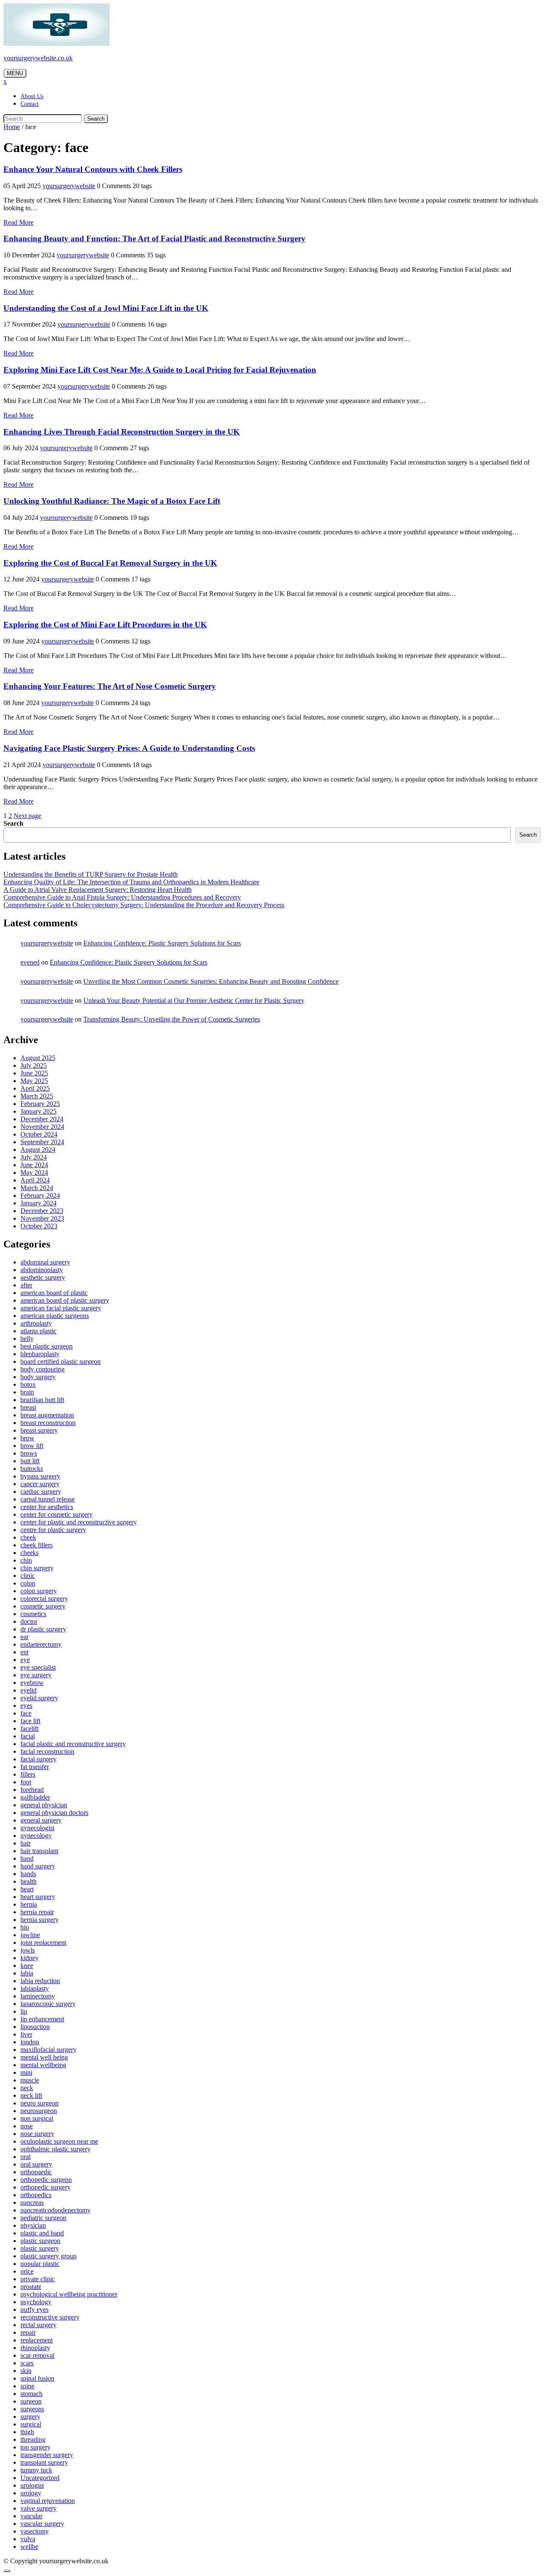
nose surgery (37, 2134)
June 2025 (34, 1073)
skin (26, 2371)
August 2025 (38, 1058)
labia (27, 1973)
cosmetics (33, 1614)
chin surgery (37, 1568)
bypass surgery (40, 1476)
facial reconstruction (47, 1751)
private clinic (38, 2279)
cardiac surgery (41, 1491)
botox (28, 1384)
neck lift (31, 2095)
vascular (31, 2516)
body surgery (38, 1377)
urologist (32, 2485)
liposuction (35, 2027)
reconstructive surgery (50, 2317)
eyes (26, 1706)
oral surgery (36, 2164)
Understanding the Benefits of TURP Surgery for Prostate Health (91, 874)
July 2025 (34, 1065)
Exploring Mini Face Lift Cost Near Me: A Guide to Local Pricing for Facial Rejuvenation (160, 370)
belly (27, 1339)
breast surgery (39, 1430)
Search (96, 119)
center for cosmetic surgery (57, 1514)
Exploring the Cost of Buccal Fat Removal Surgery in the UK (110, 563)
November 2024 (42, 1127)
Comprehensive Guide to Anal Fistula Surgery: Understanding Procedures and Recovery (122, 897)
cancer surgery (40, 1484)
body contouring (42, 1369)
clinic (28, 1576)
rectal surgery (38, 2325)
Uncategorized (40, 2478)
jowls (28, 1950)
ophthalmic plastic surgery (55, 2149)
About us (32, 96)
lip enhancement (42, 2019)
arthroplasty (36, 1323)
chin (26, 1560)
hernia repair (37, 1912)
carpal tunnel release (48, 1499)
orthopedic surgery (45, 2187)
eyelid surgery (39, 1698)
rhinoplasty (35, 2348)
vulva (28, 2539)
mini (26, 2072)
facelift (30, 1728)
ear (24, 1637)
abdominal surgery (45, 1262)
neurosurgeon (39, 2111)
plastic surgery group (48, 2256)
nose (27, 2126)
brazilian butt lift (42, 1400)
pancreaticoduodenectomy (55, 2210)
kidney (30, 1958)
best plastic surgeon (47, 1346)
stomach (31, 2394)
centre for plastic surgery (53, 1530)
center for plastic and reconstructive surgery (79, 1522)
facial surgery (38, 1759)
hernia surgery (40, 1920)
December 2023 (42, 1211)
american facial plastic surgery (61, 1308)
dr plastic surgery (43, 1629)
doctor (29, 1621)
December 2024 (42, 1119)
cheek (28, 1537)
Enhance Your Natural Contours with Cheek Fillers (93, 169)
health (28, 1881)
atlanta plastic (38, 1331)
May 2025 (34, 1081)
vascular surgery (42, 2524)
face (26, 1713)
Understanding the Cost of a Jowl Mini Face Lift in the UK (106, 308)
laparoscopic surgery (48, 2004)
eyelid (28, 1690)
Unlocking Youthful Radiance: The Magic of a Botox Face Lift (112, 501)
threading (33, 2439)
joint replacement (43, 1943)
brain (27, 1392)
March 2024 (37, 1188)
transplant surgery (44, 2462)
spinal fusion (37, 2378)
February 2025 (40, 1104)
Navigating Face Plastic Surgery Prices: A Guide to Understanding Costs (129, 748)
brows (29, 1453)
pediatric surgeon (43, 2218)
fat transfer (35, 1767)
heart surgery (38, 1897)
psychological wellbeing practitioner (69, 2294)
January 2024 (38, 1203)
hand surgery (38, 1866)
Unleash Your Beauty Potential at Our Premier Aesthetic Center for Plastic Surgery (194, 1000)
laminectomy (38, 1996)
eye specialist (38, 1667)
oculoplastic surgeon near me (59, 2141)
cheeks (30, 1553)
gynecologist (37, 1828)
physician (33, 2225)
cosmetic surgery (43, 1606)
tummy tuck (36, 2470)
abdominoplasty (42, 1270)
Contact (30, 104)
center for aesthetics (47, 1507)
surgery (30, 2417)
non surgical (37, 2118)
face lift (30, 1721)
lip (24, 2011)
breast (28, 1407)
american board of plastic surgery (65, 1300)
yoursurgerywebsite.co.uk (38, 58)
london (30, 2042)
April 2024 (35, 1180)
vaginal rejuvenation (48, 2501)
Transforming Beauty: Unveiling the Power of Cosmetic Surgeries (172, 1019)
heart (27, 1889)
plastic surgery (40, 2248)
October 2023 (39, 1226)
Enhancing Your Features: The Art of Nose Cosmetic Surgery (110, 686)
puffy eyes (34, 2309)
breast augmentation (47, 1415)
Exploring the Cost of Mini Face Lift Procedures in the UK (105, 625)
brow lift (32, 1446)
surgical (31, 2424)
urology (31, 2493)
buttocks (32, 1469)
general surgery (41, 1820)
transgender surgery (47, 2455)
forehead (32, 1790)
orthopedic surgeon (46, 2180)
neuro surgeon (40, 2103)
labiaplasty (35, 1988)
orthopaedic (36, 2172)
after (26, 1285)
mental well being (44, 2057)
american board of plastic (54, 1293)
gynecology (36, 1835)
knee (27, 1965)
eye (25, 1660)
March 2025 (37, 1096)
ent (24, 1652)
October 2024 (39, 1134)
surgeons (32, 2409)
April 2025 (35, 1088)
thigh (27, 2432)
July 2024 (34, 1157)
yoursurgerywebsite (69, 186)
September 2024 (42, 1142)
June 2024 (34, 1165)
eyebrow (32, 1683)
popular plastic (40, 2264)
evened (30, 962)
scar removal (37, 2355)
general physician (44, 1805)
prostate (31, 2287)
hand (27, 1858)
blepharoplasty (40, 1354)
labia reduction (40, 1981)
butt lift (30, 1461)
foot (26, 1782)
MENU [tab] (15, 73)
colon (28, 1583)
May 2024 (34, 1172)
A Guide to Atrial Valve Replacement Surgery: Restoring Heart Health (98, 890)
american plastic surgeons (55, 1316)
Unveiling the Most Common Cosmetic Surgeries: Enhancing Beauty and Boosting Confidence (211, 981)
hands (28, 1874)
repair (28, 2332)
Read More (18, 222)
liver (26, 2034)
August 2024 (38, 1150)
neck (27, 2088)
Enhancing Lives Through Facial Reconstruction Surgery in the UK (122, 432)
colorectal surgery (44, 1598)
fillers (28, 1774)
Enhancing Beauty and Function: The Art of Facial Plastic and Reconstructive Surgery (154, 238)
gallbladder (35, 1797)
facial (28, 1736)
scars (27, 2363)
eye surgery (36, 1675)
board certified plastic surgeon (61, 1361)
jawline (30, 1935)
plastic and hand (42, 2233)
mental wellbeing (43, 2065)
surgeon (31, 2401)
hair (25, 1843)
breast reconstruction (48, 1423)
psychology (36, 2302)
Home (12, 127)
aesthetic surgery (43, 1277)
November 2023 (42, 1218)
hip (25, 1927)
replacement (37, 2340)
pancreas (32, 2202)
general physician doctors (54, 1813)
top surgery (35, 2447)
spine (27, 2386)
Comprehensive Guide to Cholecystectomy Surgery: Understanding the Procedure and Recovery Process (144, 905)
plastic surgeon (40, 2241)
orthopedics (36, 2195)
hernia (29, 1904)
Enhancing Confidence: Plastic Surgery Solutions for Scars (162, 943)
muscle (30, 2080)
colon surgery (39, 1591)
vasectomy (35, 2531)
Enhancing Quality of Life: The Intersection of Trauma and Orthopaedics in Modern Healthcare (131, 882)
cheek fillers (37, 1545)
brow (27, 1438)
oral (25, 2157)
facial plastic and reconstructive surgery (73, 1744)
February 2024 (40, 1195)
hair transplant (39, 1851)
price (27, 2271)
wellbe (29, 2546)
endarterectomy (41, 1644)
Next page (27, 816)
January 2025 (38, 1111)
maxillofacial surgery (48, 2050)
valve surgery (38, 2508)
